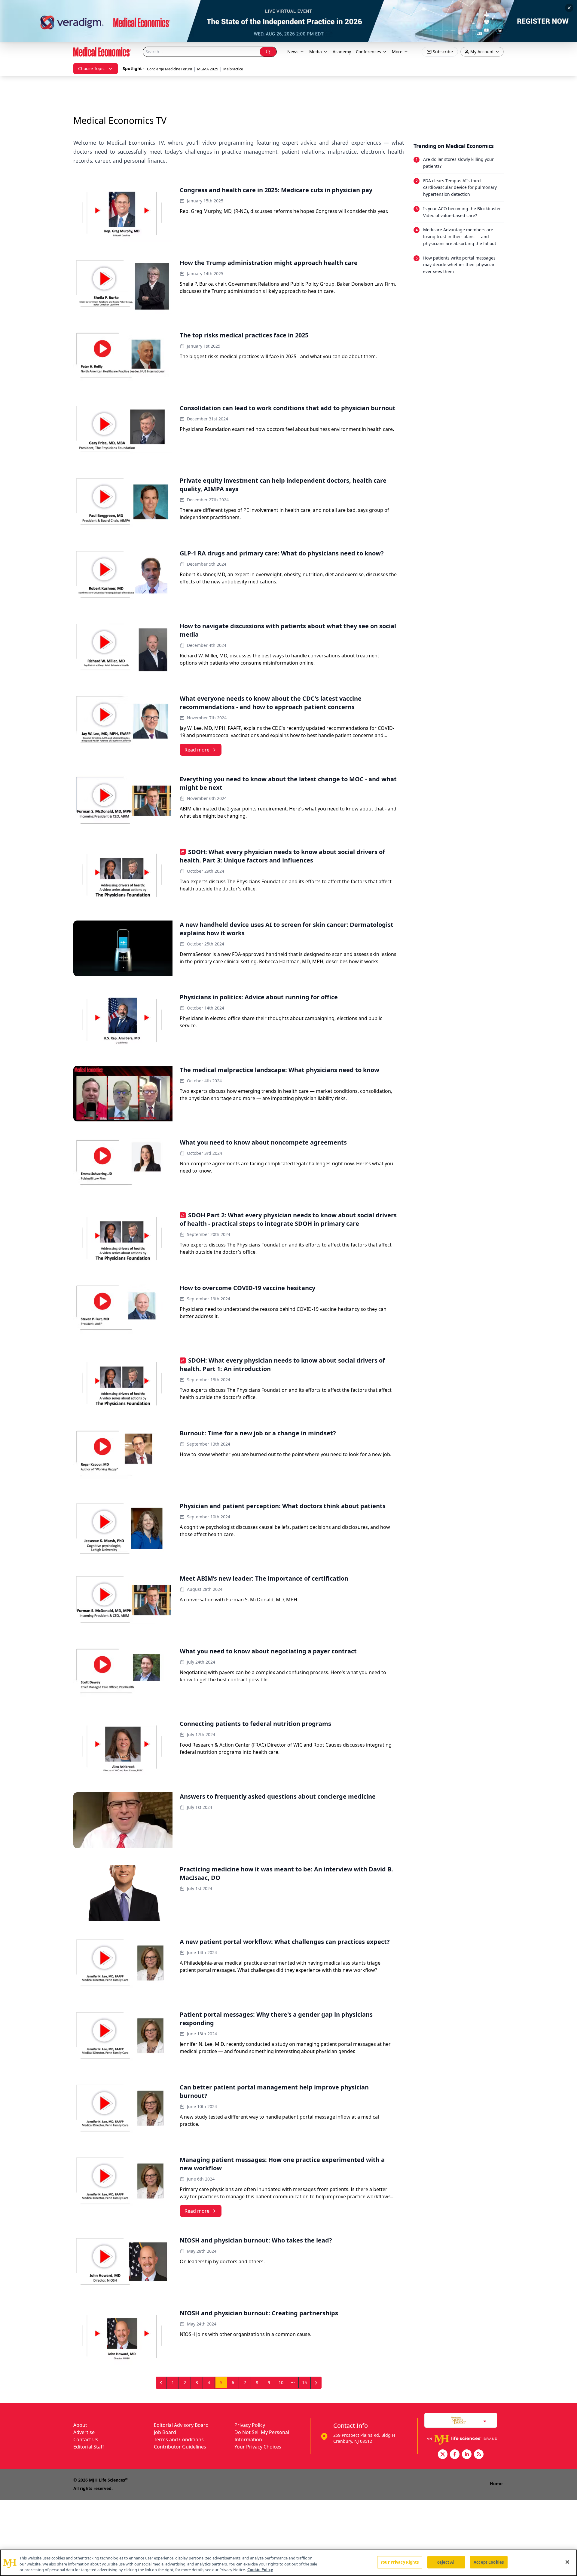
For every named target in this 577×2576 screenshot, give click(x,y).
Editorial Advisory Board (181, 2425)
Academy (342, 52)
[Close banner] (569, 8)
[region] (288, 2563)
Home (496, 2484)
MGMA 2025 (208, 69)
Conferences (368, 52)
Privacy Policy (250, 2425)
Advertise (84, 2432)
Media (316, 52)
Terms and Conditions (179, 2439)
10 (281, 2382)
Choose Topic (91, 68)
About (80, 2425)
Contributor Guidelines (180, 2447)
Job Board (165, 2432)
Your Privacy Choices (258, 2447)
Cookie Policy (260, 2570)
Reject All (446, 2562)
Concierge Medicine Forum (169, 69)
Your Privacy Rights (400, 2562)
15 (304, 2382)
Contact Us (86, 2439)
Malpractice (233, 69)
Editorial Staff (89, 2447)
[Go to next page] (316, 2383)
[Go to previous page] (161, 2383)
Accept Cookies (489, 2562)
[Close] (567, 2562)
